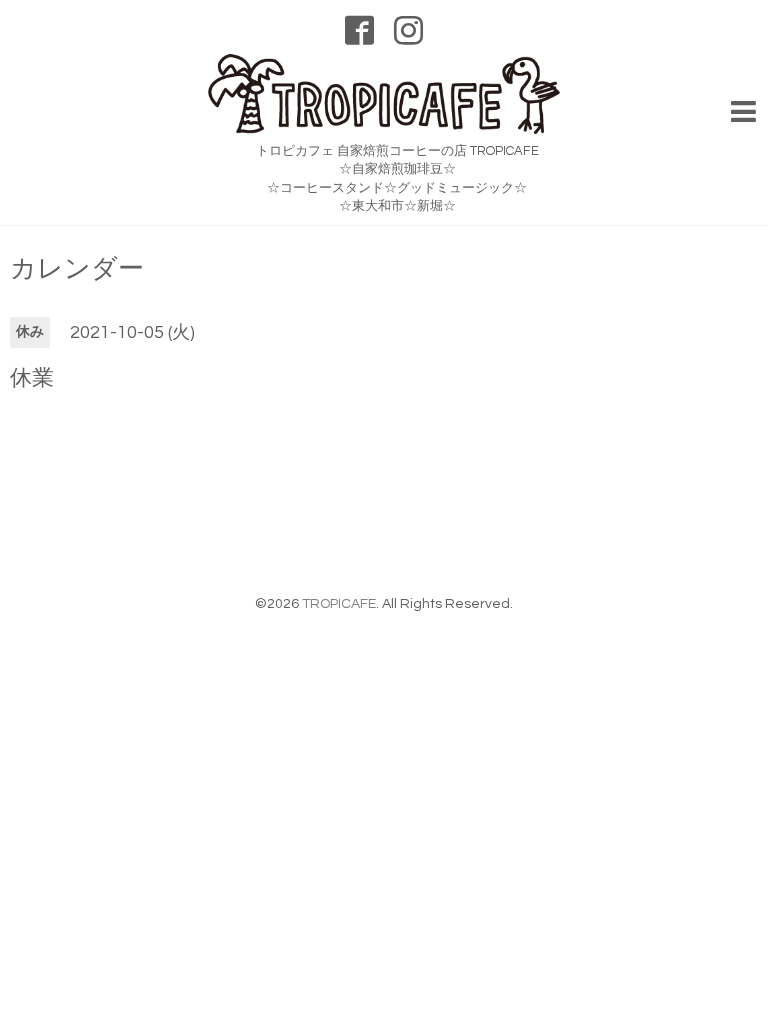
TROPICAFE (339, 604)
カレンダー (77, 269)
